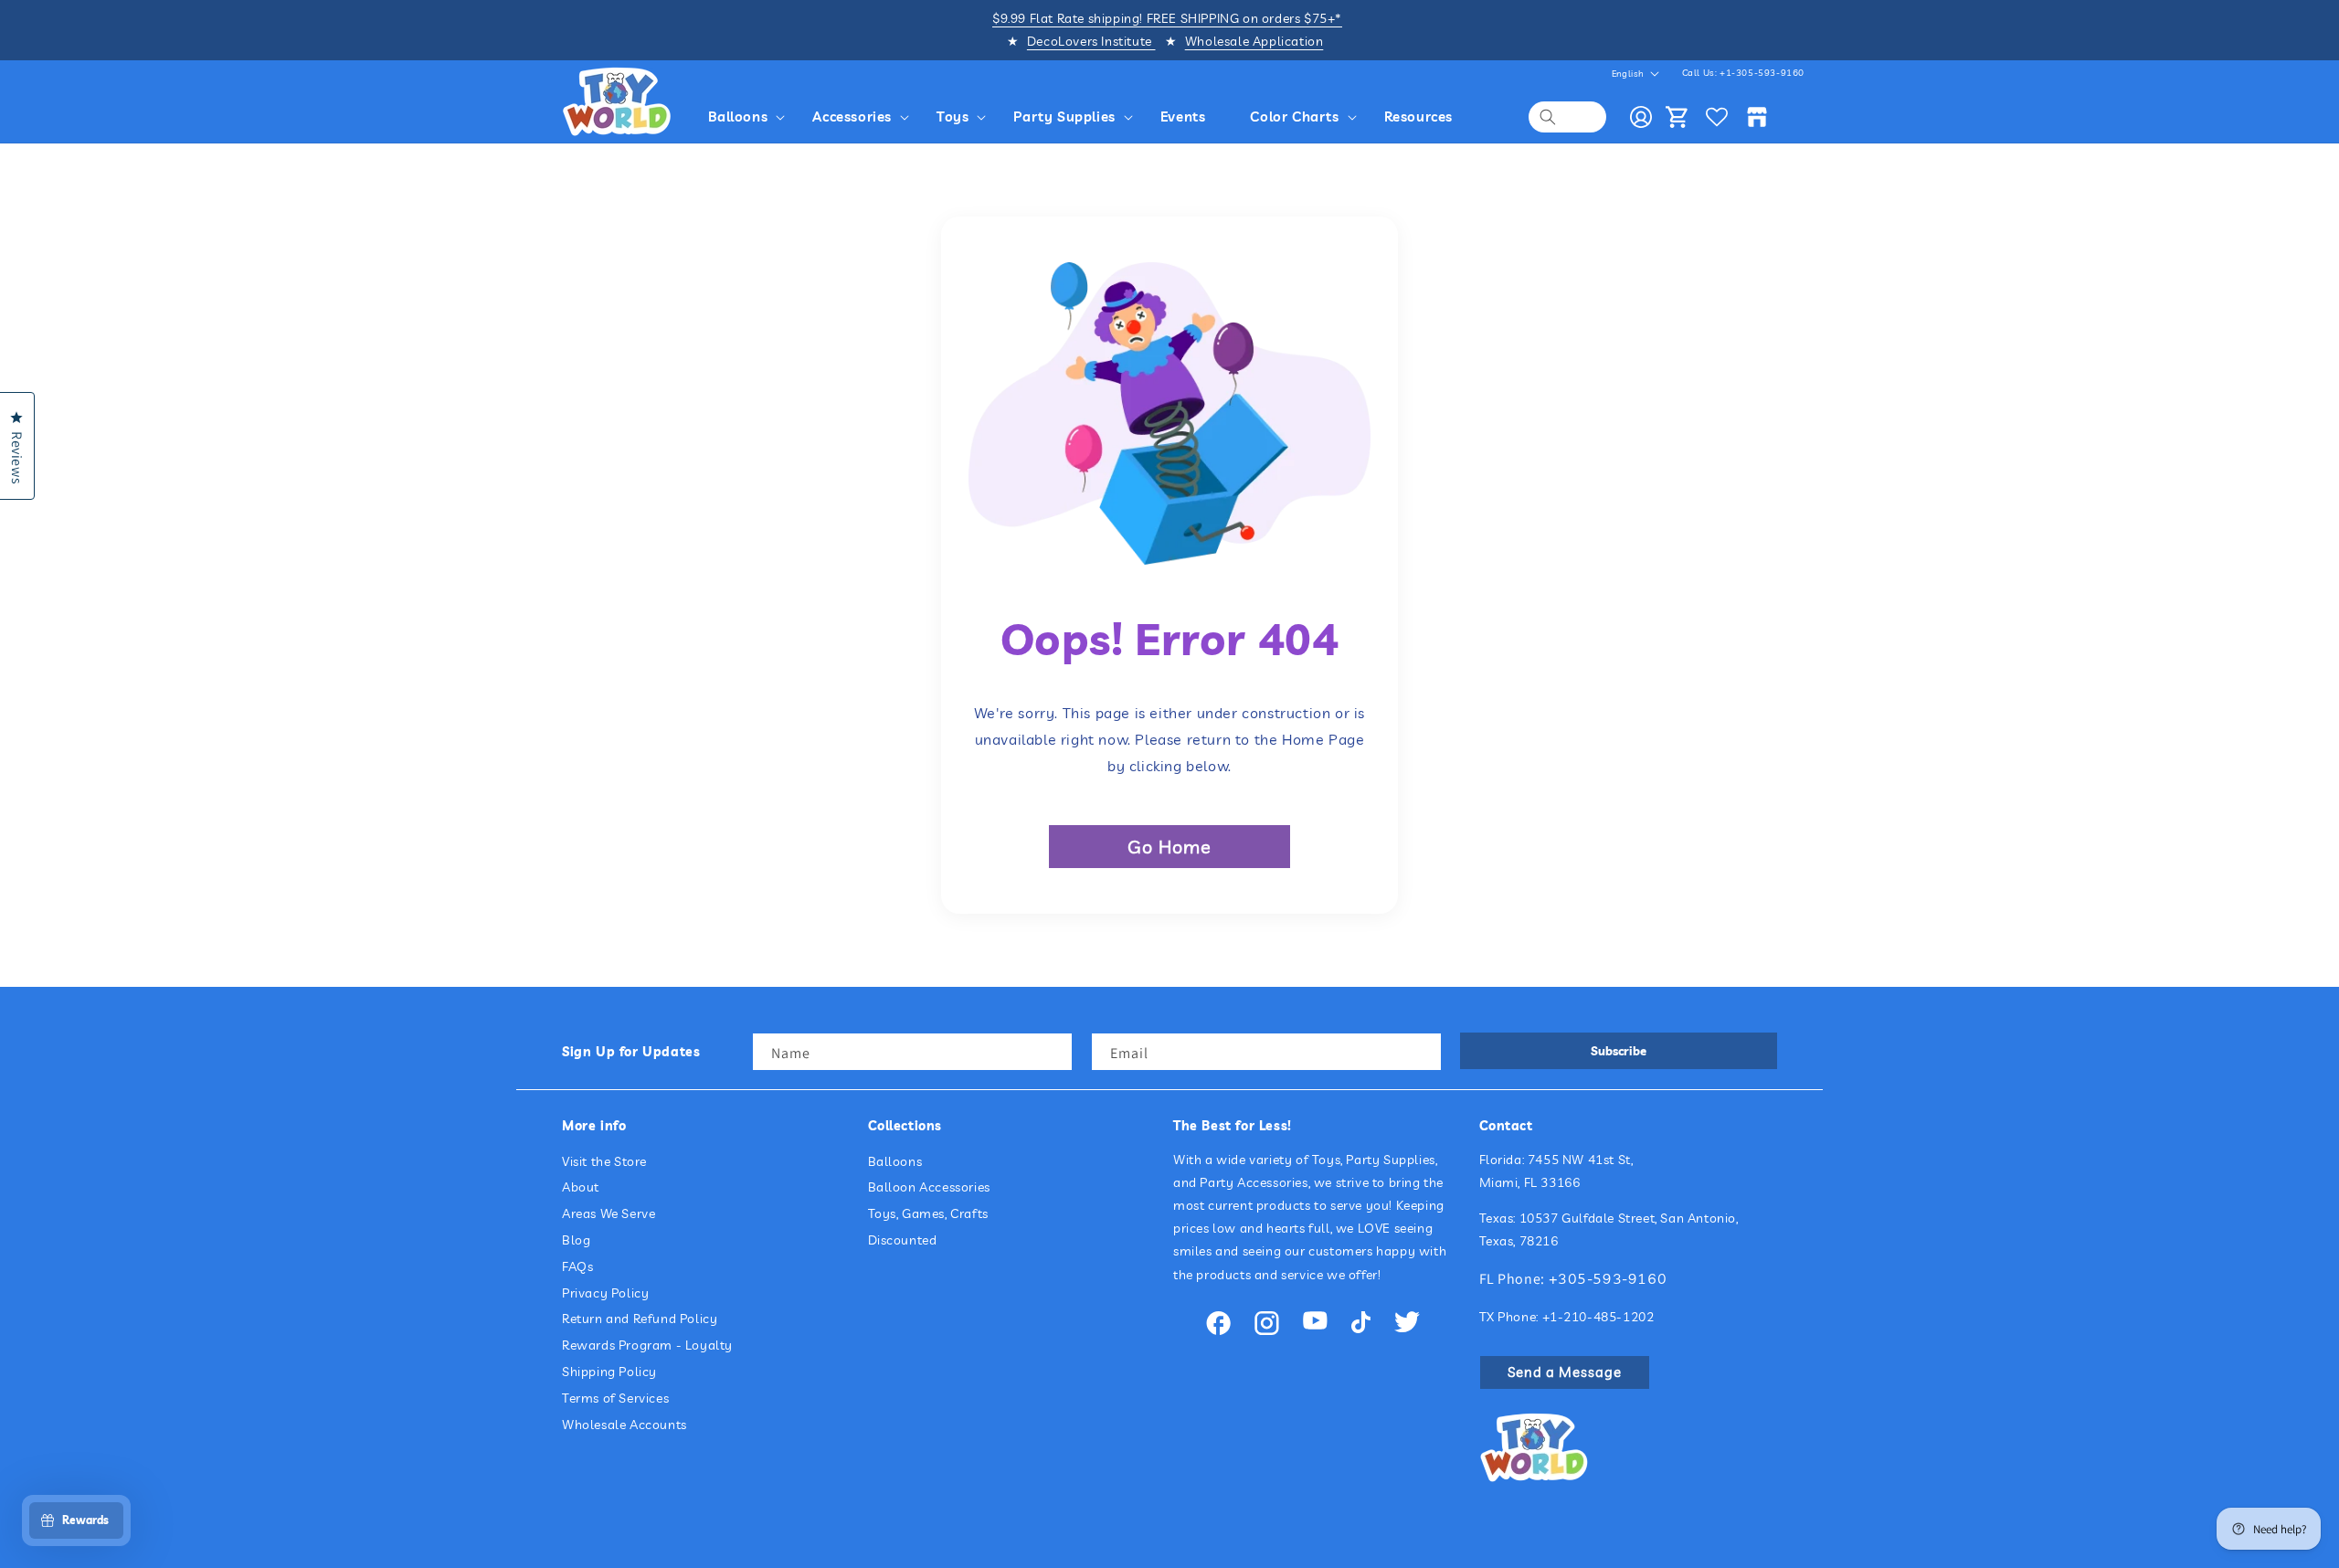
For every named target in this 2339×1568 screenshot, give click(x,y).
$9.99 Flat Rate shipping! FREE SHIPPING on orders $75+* (1167, 18)
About (581, 1187)
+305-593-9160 (1608, 1278)
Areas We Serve (609, 1213)
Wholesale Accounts (624, 1425)
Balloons (895, 1161)
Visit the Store (604, 1161)
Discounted (903, 1240)
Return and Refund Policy (640, 1319)
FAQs (577, 1266)
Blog (576, 1240)
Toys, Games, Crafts (928, 1213)
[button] (750, 117)
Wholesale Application (1254, 41)
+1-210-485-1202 (1598, 1317)
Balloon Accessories (929, 1187)
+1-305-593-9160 (1762, 73)
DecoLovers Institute (1091, 41)
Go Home (1169, 847)
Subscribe (1619, 1051)
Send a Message (1565, 1372)
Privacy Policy (605, 1293)
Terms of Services (615, 1398)
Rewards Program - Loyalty (647, 1345)
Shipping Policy (609, 1372)
